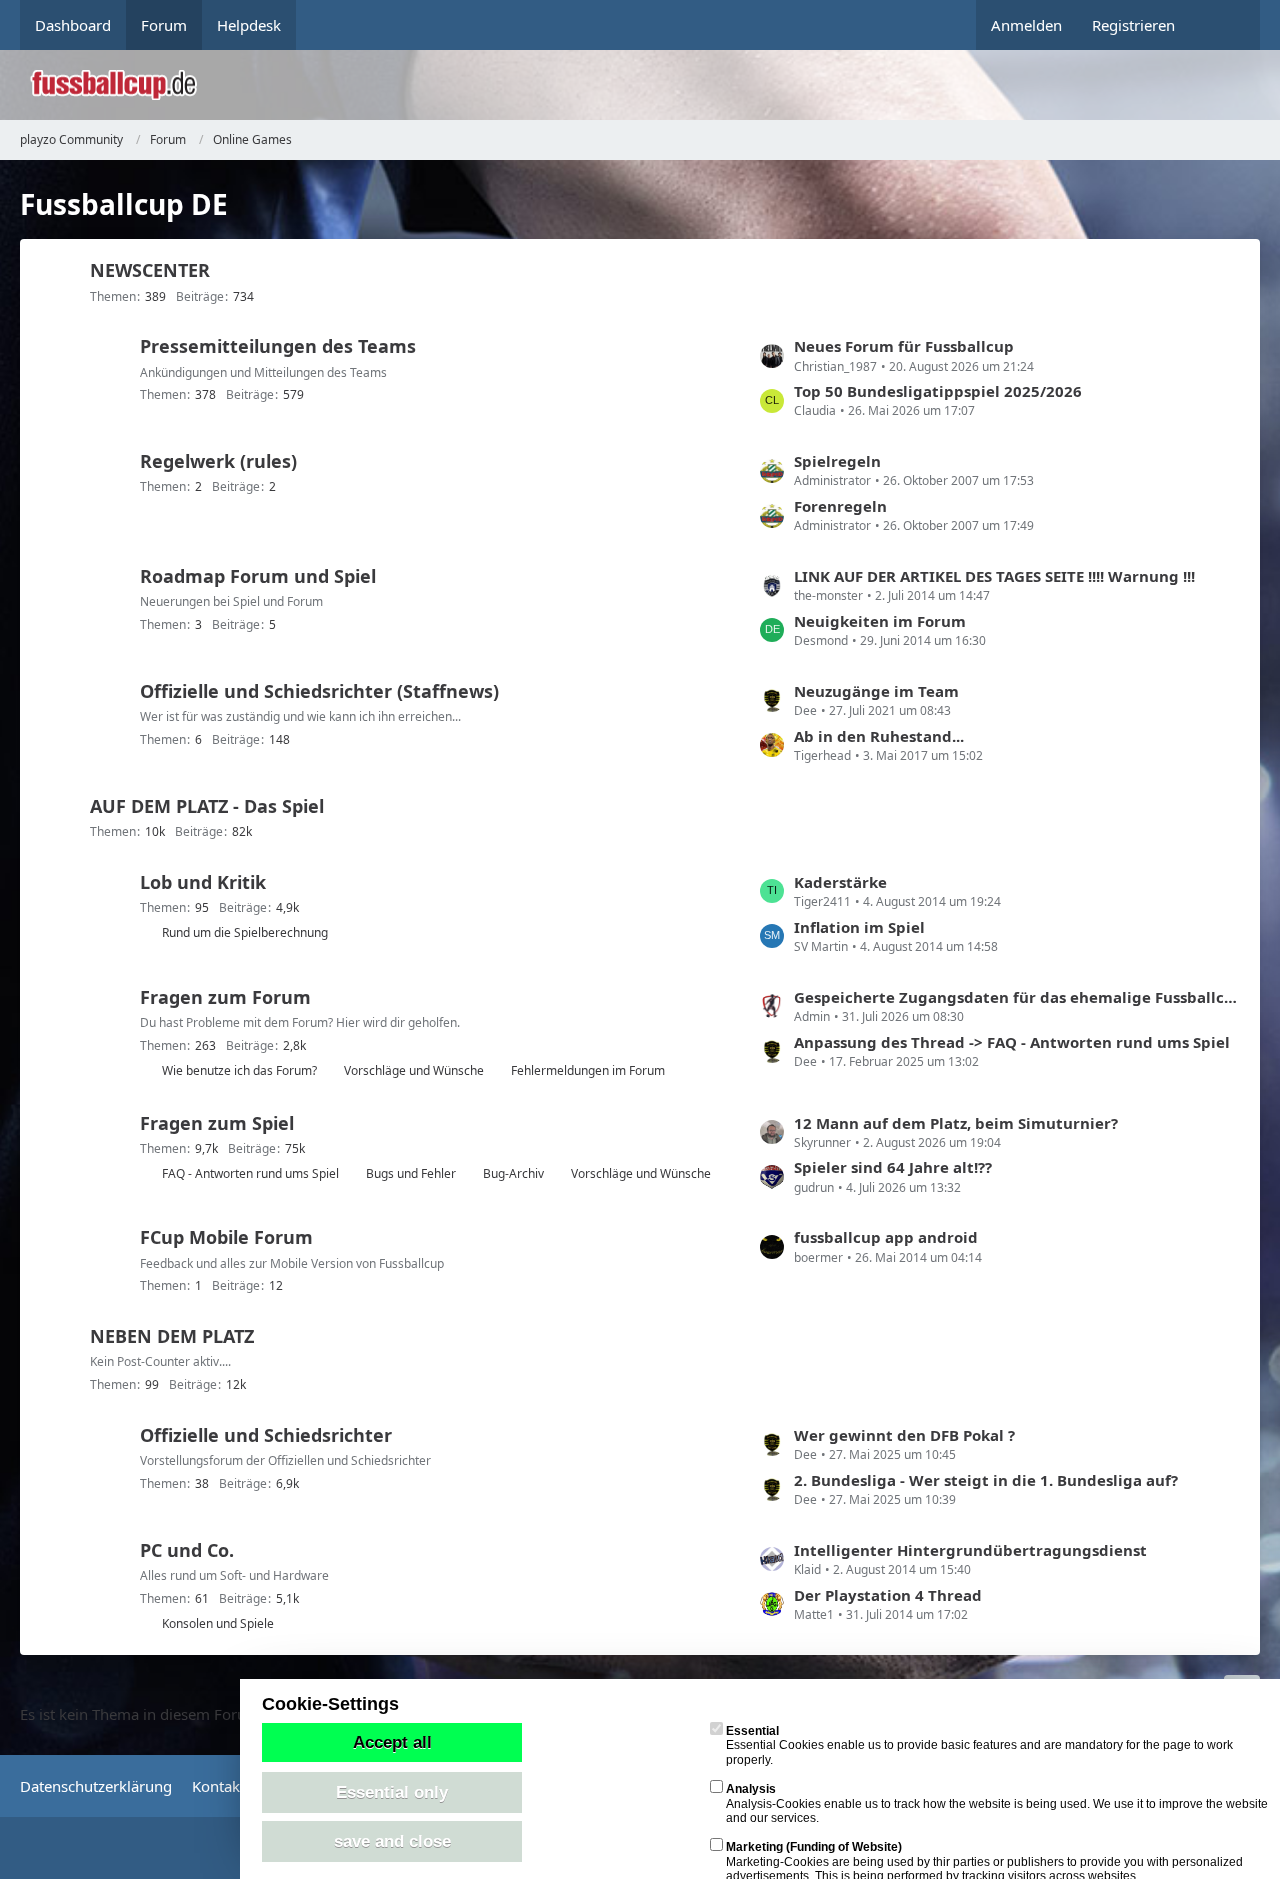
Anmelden (1026, 25)
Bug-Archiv (513, 1173)
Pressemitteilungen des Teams (278, 346)
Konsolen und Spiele (218, 1623)
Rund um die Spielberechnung (245, 932)
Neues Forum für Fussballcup (904, 346)
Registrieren (1133, 25)
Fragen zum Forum (225, 997)
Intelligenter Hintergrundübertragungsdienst (970, 1550)
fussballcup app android (886, 1237)
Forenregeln (840, 506)
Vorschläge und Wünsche (414, 1070)
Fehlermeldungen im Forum (588, 1070)
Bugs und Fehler (411, 1173)
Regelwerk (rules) (218, 461)
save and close (392, 1841)
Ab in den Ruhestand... (879, 736)
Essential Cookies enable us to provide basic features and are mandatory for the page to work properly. (979, 1745)
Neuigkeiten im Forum (880, 621)
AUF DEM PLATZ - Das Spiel (207, 806)
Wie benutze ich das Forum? (239, 1070)
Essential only (392, 1792)
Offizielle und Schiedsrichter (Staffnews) (319, 691)
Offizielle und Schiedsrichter (266, 1435)
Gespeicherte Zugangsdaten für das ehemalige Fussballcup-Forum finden (1017, 997)
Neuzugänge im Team (876, 691)
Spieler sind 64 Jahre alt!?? (893, 1167)
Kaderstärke (840, 882)
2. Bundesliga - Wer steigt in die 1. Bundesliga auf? (986, 1480)
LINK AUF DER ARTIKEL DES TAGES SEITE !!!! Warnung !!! (994, 576)
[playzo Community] (655, 85)
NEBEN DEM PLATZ (172, 1336)
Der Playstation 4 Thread (888, 1595)
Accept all (392, 1742)
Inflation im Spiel (859, 927)
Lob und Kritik (203, 882)
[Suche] (1225, 25)
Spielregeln (837, 461)
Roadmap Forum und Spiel (258, 576)
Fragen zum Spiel (217, 1123)
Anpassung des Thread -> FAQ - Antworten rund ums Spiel (1012, 1042)
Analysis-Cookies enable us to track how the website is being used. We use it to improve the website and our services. (997, 1803)
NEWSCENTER (150, 270)
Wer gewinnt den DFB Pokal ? (904, 1435)
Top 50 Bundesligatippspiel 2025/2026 (938, 391)
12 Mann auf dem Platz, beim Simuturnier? (956, 1123)
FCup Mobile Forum (226, 1237)
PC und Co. (187, 1550)
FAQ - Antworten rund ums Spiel (250, 1173)
